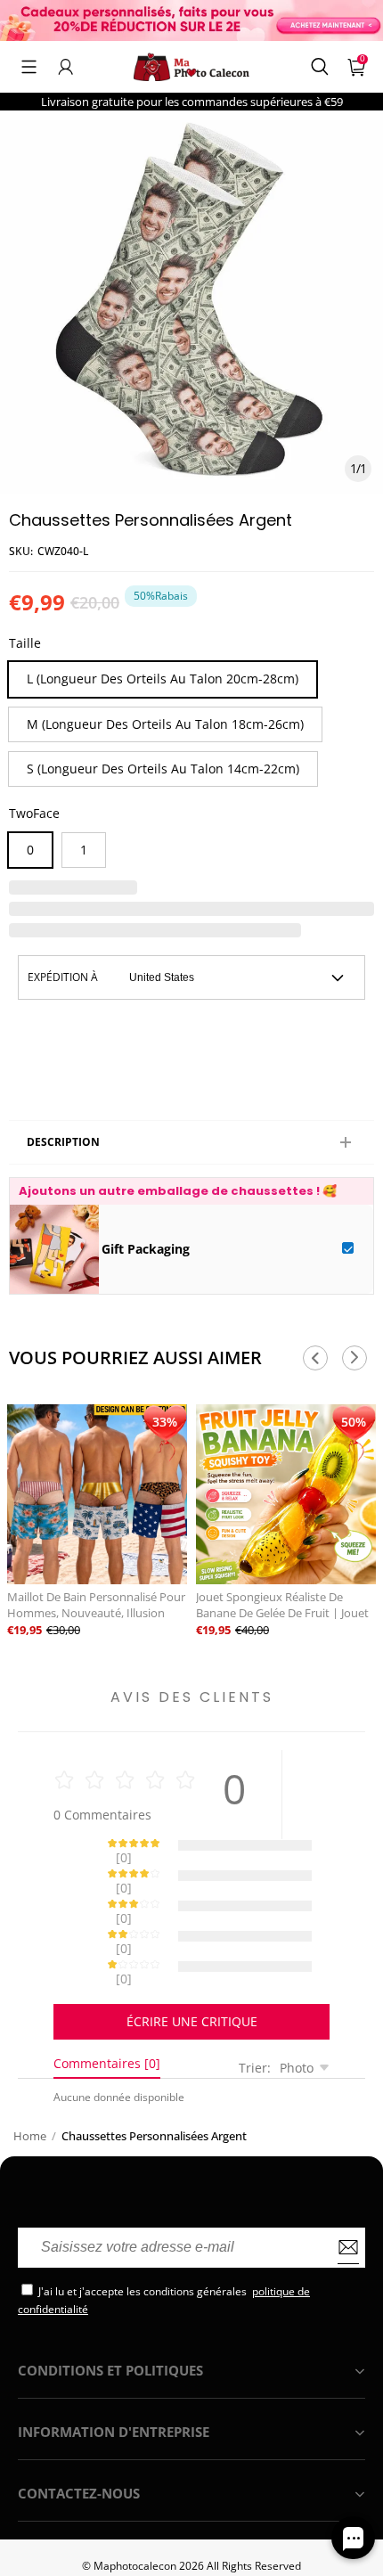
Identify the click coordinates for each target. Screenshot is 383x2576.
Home (30, 2073)
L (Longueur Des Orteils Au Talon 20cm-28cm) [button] (163, 679)
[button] (29, 67)
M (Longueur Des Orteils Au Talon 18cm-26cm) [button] (165, 724)
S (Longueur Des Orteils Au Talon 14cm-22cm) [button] (163, 769)
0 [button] (30, 850)
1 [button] (84, 850)
